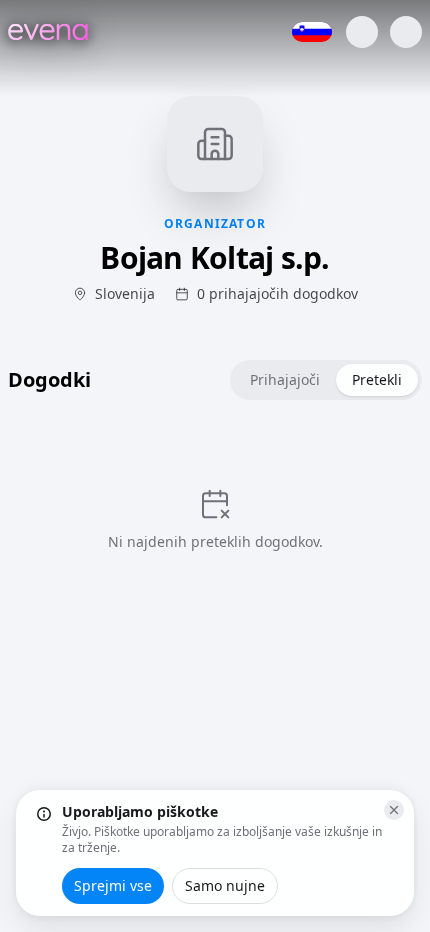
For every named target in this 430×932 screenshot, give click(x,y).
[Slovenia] (312, 32)
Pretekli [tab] (377, 379)
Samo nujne (225, 885)
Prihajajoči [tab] (285, 379)
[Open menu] (406, 32)
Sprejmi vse (113, 885)
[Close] (394, 810)
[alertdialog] (215, 853)
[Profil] (362, 32)
